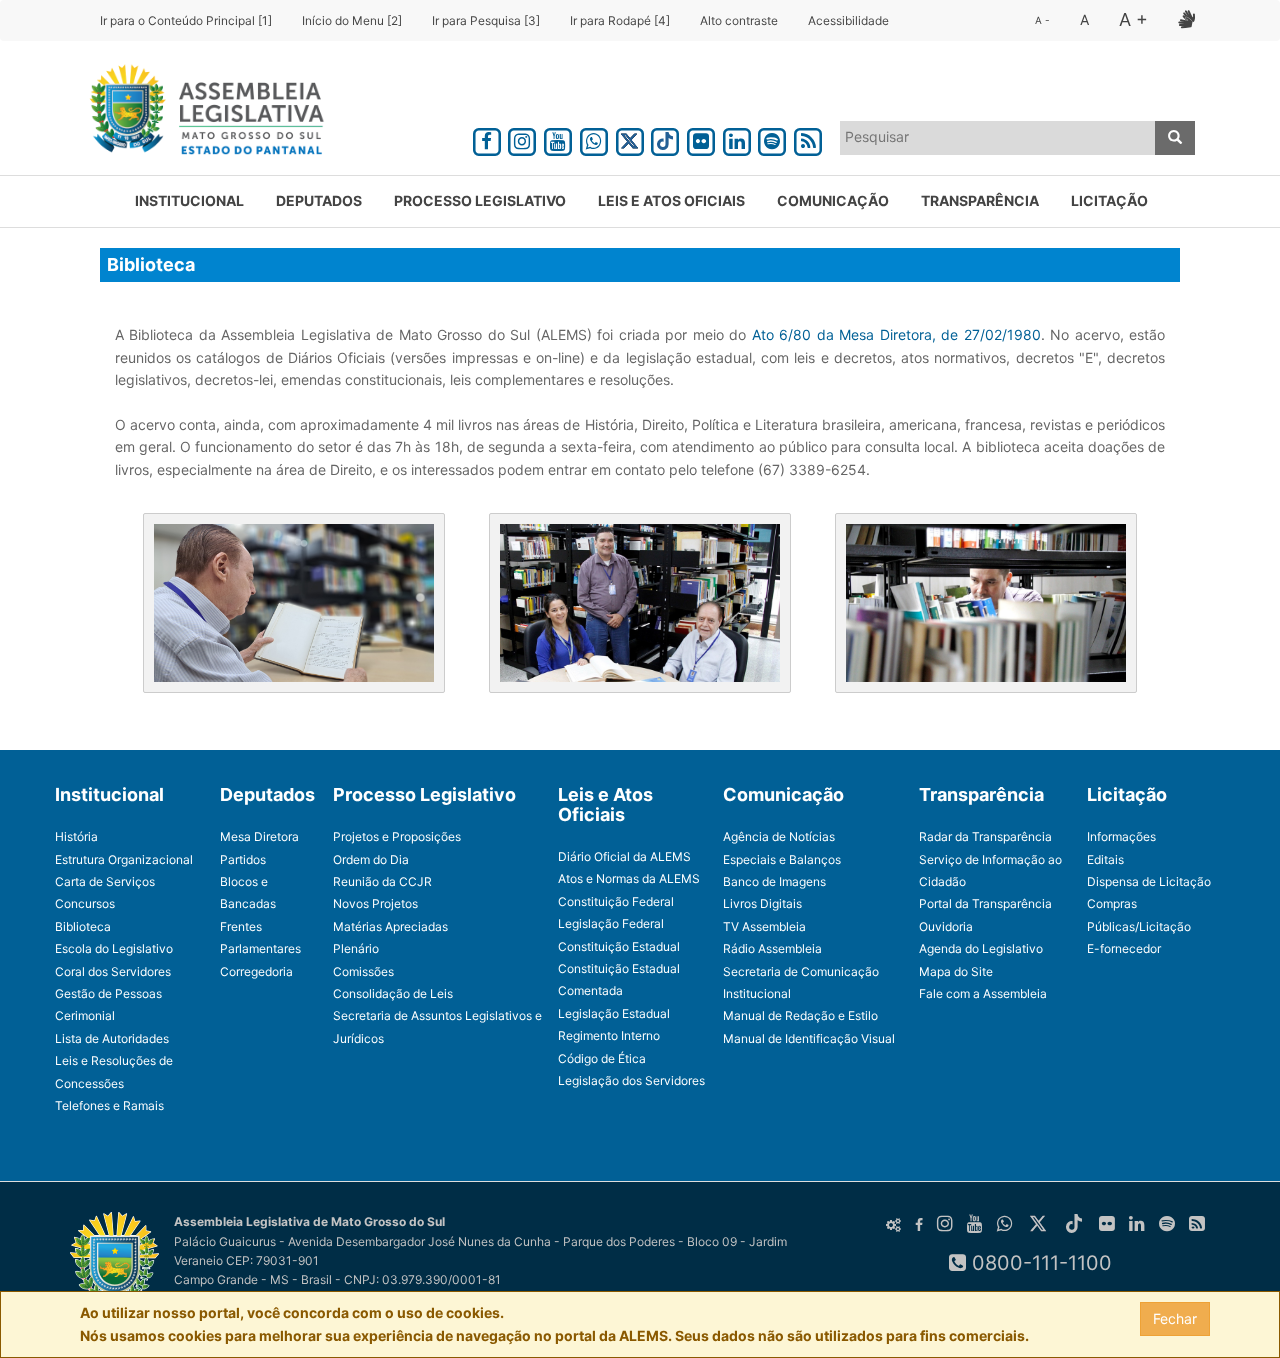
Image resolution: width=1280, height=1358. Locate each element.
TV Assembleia (764, 926)
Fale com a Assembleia (983, 993)
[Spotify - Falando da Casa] (773, 138)
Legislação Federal (611, 923)
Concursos (85, 903)
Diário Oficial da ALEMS (624, 856)
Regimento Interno (609, 1035)
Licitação (1109, 200)
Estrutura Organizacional (124, 859)
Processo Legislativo (480, 200)
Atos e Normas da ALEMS (629, 878)
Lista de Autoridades (112, 1038)
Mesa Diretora (259, 836)
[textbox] (998, 137)
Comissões (363, 971)
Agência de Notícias (779, 836)
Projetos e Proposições (397, 836)
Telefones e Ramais (109, 1105)
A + (1133, 19)
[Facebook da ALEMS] (487, 138)
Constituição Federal (616, 901)
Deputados (319, 200)
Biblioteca (83, 926)
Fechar (1175, 1318)
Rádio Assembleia (772, 948)
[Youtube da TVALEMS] (558, 138)
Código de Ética (602, 1058)
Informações (1121, 836)
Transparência (980, 200)
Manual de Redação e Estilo (800, 1015)
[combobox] (998, 138)
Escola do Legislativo (114, 948)
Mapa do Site (956, 971)
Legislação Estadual (614, 1013)
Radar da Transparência (985, 836)
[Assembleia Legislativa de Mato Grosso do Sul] (200, 113)
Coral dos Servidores (113, 971)
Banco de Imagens (774, 881)
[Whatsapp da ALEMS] (594, 138)
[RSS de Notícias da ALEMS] (808, 138)
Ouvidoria (946, 926)
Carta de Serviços (105, 881)
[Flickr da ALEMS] (701, 138)
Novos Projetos (375, 903)
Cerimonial (85, 1015)
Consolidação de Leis (393, 993)
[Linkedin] (737, 138)
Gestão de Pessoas (108, 993)
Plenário (356, 948)
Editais (1105, 859)
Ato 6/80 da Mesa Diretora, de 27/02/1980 (896, 334)
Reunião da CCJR (382, 881)
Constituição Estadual (619, 946)
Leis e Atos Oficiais (671, 200)
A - (1042, 20)
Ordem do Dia (371, 859)
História (76, 836)
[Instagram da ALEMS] (523, 138)
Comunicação (833, 200)
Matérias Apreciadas (390, 926)
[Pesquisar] (1175, 138)
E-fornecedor (1124, 948)
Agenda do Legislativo (981, 948)
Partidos (243, 859)
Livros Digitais (762, 903)
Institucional (189, 200)
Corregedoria (256, 971)
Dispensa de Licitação (1149, 881)
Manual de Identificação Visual (809, 1038)
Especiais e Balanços (782, 859)
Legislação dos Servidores (631, 1080)
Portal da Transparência (985, 903)
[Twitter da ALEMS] (630, 138)
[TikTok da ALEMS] (665, 138)
